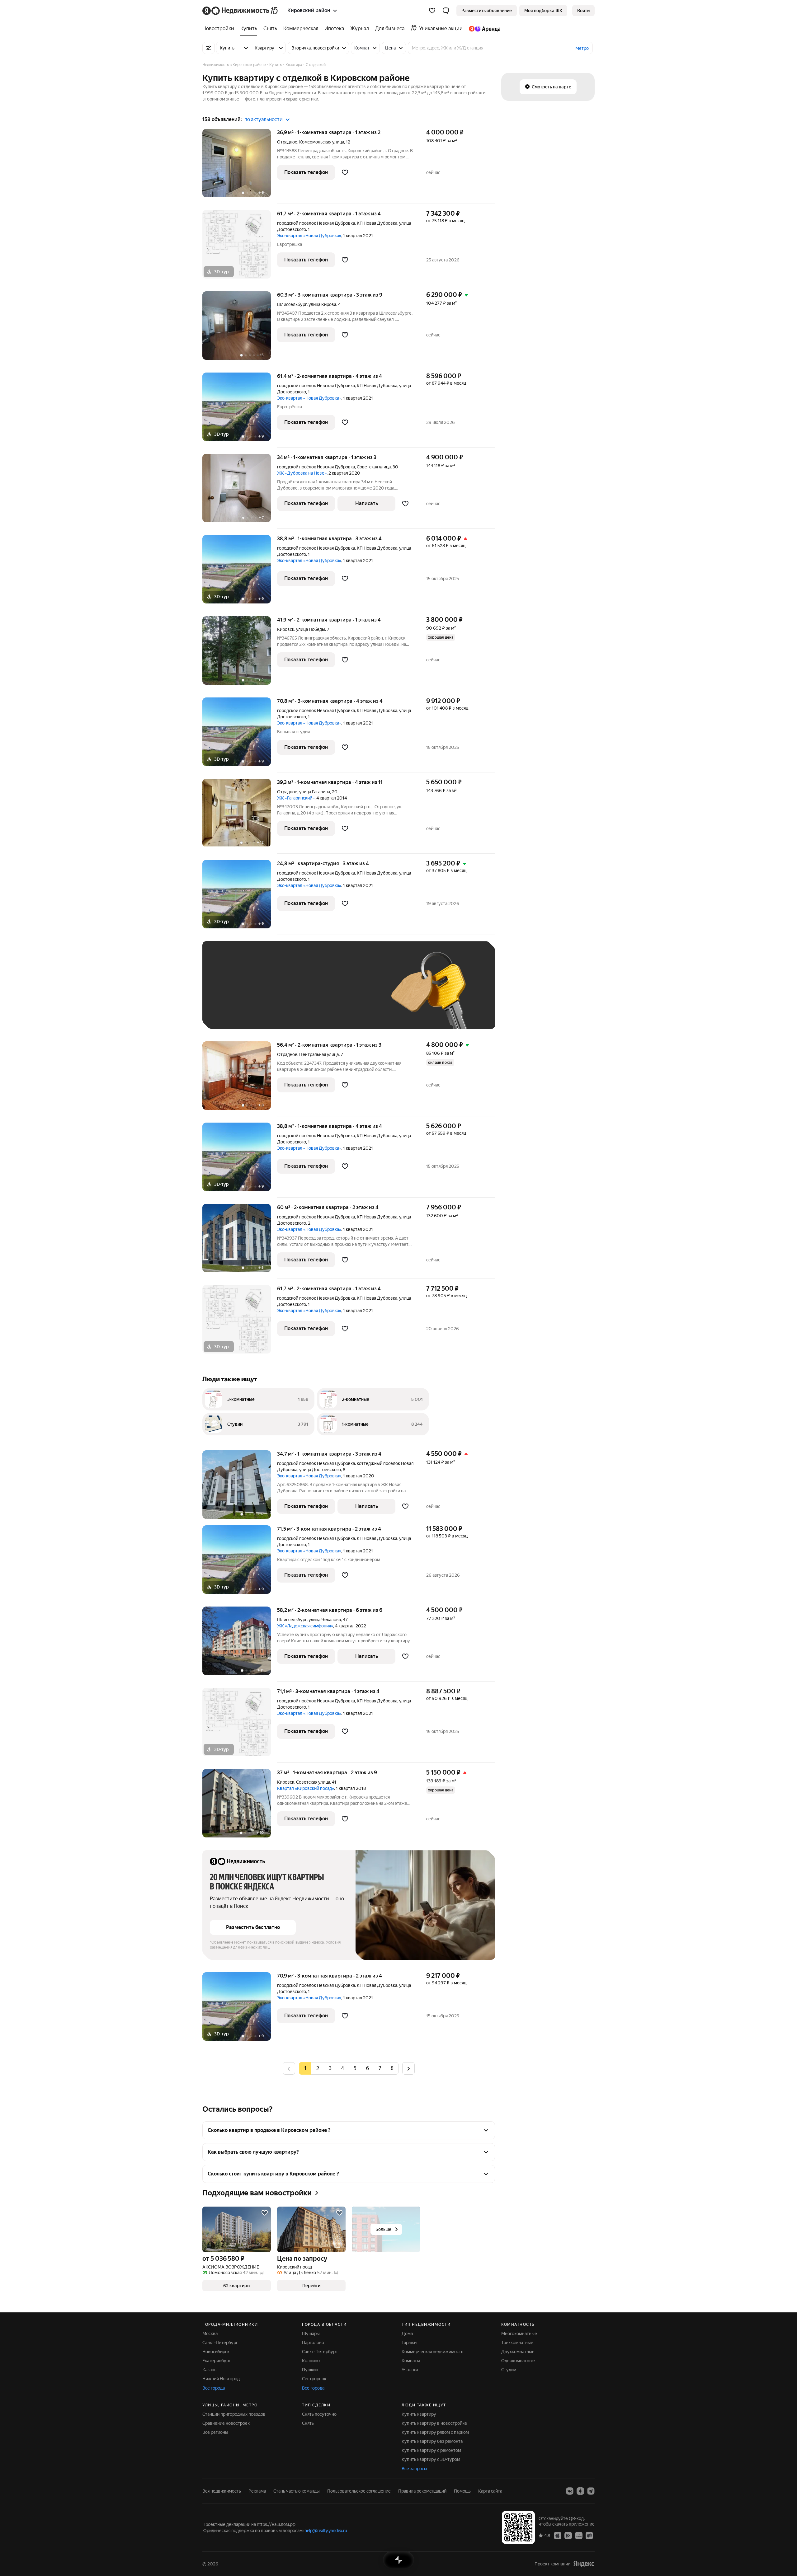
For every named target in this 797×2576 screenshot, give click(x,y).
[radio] (318, 2068)
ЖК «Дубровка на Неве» (302, 473)
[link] (583, 11)
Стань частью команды (297, 2491)
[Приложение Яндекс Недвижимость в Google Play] (568, 2535)
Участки (410, 2370)
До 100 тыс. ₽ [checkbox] (354, 994)
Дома (407, 2334)
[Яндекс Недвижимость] (241, 11)
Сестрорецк (314, 2379)
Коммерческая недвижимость (432, 2352)
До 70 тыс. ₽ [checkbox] (312, 994)
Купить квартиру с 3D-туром (431, 2459)
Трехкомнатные (517, 2343)
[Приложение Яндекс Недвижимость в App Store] (558, 2535)
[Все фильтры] (209, 48)
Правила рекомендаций (422, 2491)
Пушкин (310, 2370)
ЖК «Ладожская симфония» (305, 1626)
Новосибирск (216, 2352)
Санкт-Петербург (220, 2343)
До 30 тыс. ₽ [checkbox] (230, 994)
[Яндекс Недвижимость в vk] (570, 2491)
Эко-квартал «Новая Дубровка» (309, 236)
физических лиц (255, 1947)
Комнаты (411, 2361)
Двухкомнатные (518, 2352)
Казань (209, 2370)
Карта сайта (490, 2491)
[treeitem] (220, 29)
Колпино (311, 2361)
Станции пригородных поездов (234, 2414)
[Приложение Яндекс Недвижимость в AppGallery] (579, 2535)
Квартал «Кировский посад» (306, 1788)
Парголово (313, 2343)
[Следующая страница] (408, 2068)
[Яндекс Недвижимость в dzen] (580, 2491)
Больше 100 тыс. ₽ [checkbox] (237, 1012)
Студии (509, 2370)
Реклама (257, 2491)
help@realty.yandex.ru (326, 2531)
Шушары (311, 2334)
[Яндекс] (584, 2564)
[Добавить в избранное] (345, 172)
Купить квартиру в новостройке (434, 2423)
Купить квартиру (419, 2414)
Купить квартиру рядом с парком (435, 2432)
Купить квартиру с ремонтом (431, 2450)
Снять (308, 2423)
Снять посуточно (319, 2414)
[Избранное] (432, 11)
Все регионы (215, 2432)
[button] (446, 11)
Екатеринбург (217, 2361)
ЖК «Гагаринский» (296, 798)
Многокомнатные (519, 2334)
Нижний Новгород (221, 2379)
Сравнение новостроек (226, 2423)
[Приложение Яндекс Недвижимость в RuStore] (589, 2535)
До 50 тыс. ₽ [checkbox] (271, 994)
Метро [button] (582, 48)
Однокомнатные (518, 2361)
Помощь (462, 2491)
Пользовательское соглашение (359, 2491)
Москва (210, 2334)
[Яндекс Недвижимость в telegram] (591, 2491)
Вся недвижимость (222, 2491)
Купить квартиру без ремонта (432, 2441)
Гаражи (409, 2343)
